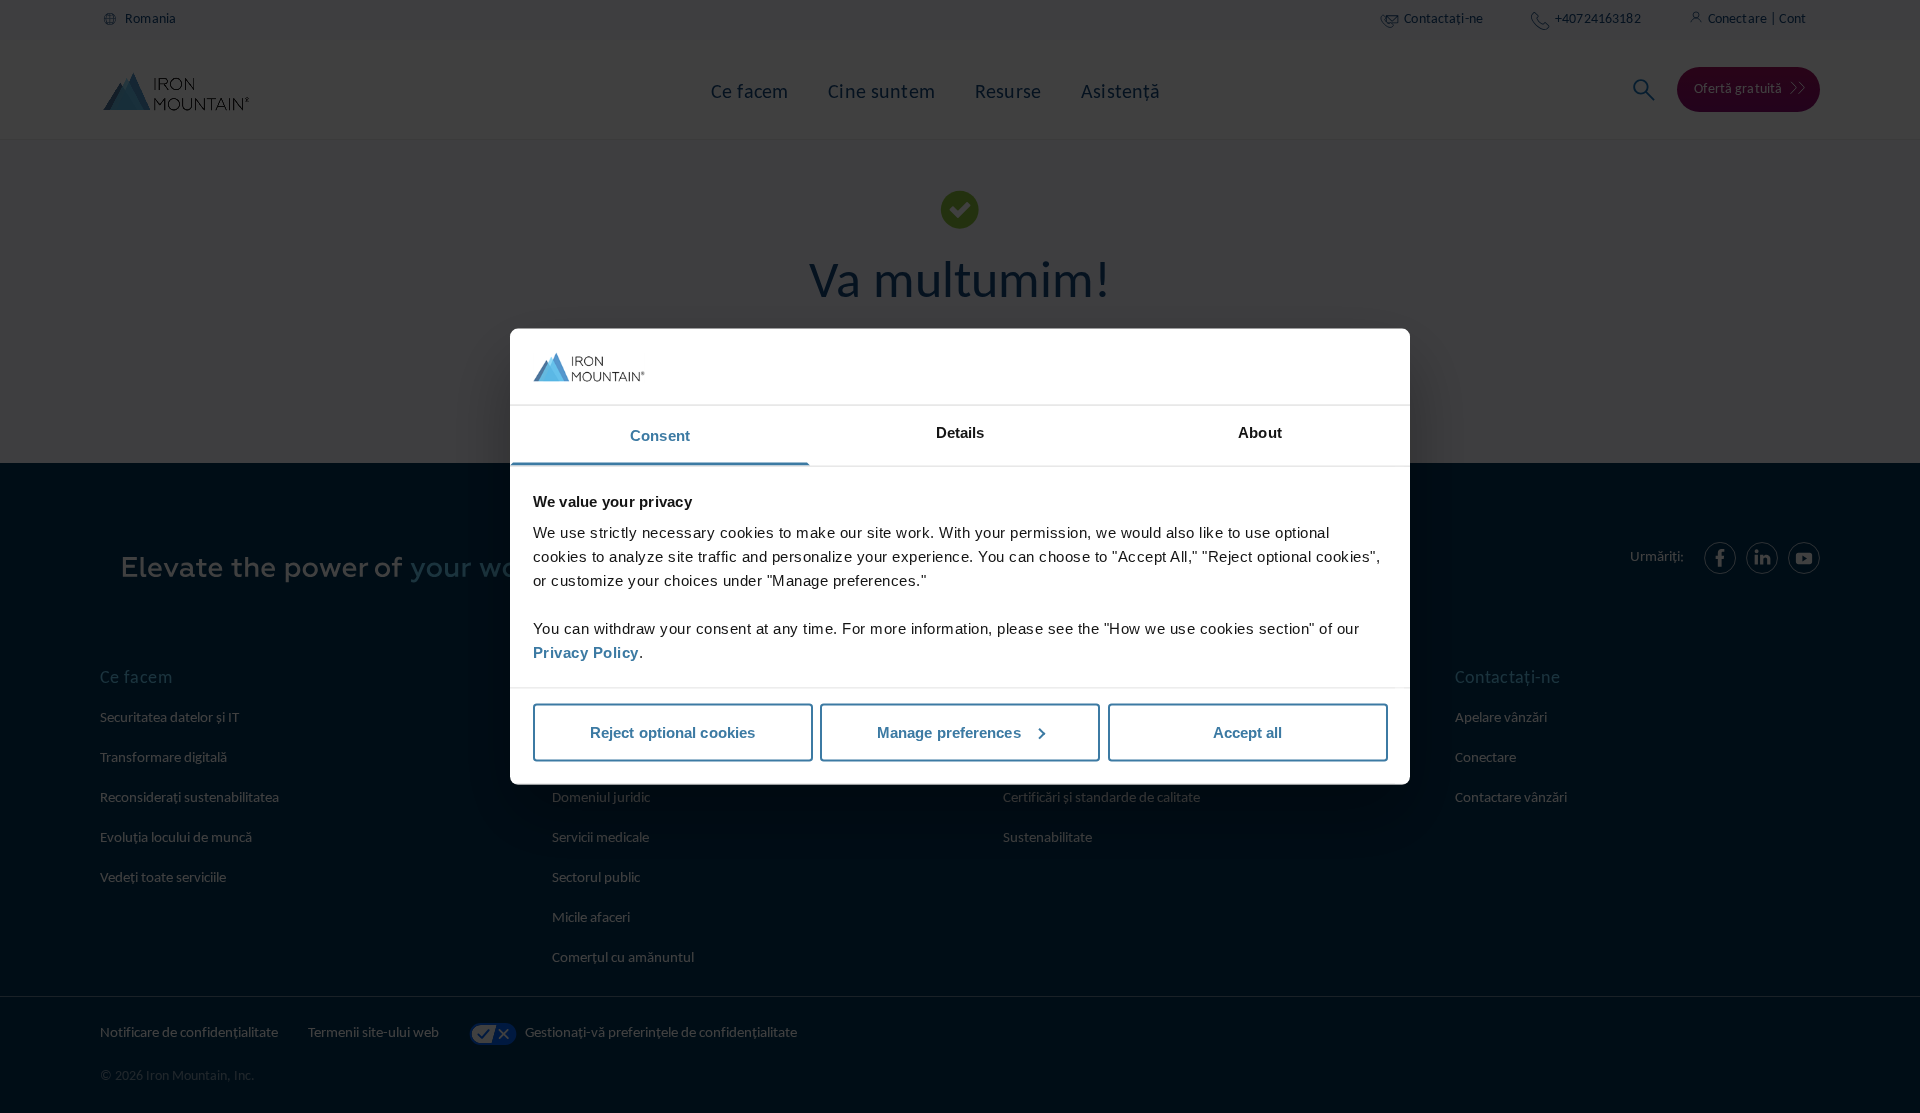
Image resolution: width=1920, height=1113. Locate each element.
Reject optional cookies (672, 731)
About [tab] (1260, 432)
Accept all (1248, 731)
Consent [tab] (660, 435)
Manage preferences (949, 731)
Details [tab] (960, 432)
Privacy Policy (586, 652)
